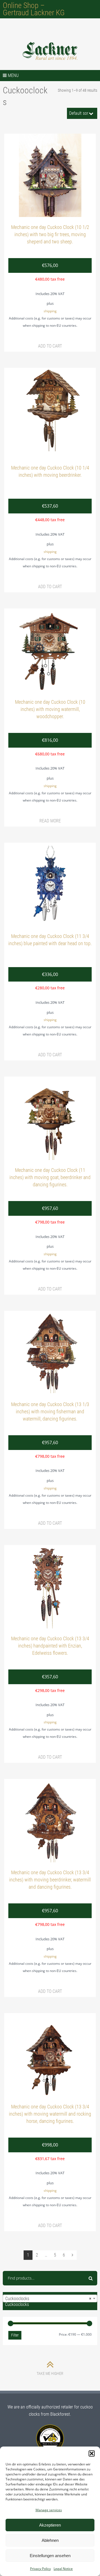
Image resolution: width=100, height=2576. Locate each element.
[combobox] (50, 2298)
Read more (50, 821)
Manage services (49, 2510)
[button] (92, 2453)
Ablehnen (50, 2540)
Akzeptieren (50, 2525)
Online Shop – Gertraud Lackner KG (34, 9)
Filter (15, 2335)
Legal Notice (63, 2569)
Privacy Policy (40, 2569)
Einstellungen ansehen (50, 2556)
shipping (50, 311)
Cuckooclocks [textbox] (48, 2299)
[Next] (72, 2255)
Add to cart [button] (50, 346)
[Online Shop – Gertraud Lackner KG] (50, 51)
